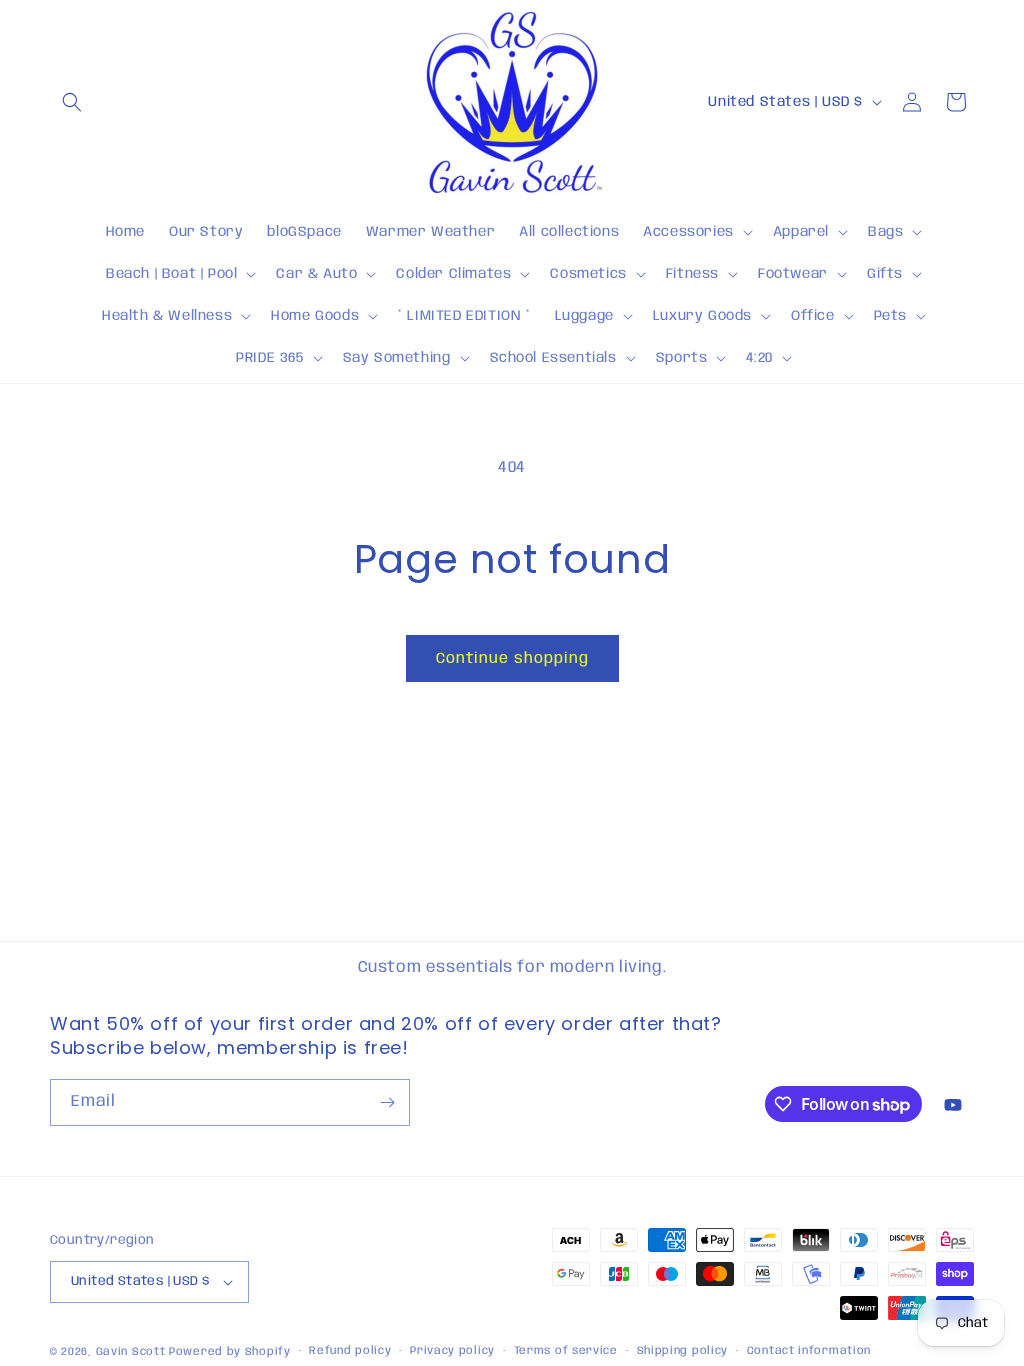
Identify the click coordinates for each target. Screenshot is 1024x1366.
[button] (72, 102)
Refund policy (350, 1351)
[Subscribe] (387, 1102)
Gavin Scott (132, 1352)
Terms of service (566, 1351)
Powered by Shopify (230, 1352)
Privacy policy (452, 1351)
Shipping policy (683, 1351)
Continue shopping (512, 659)
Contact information (809, 1351)
